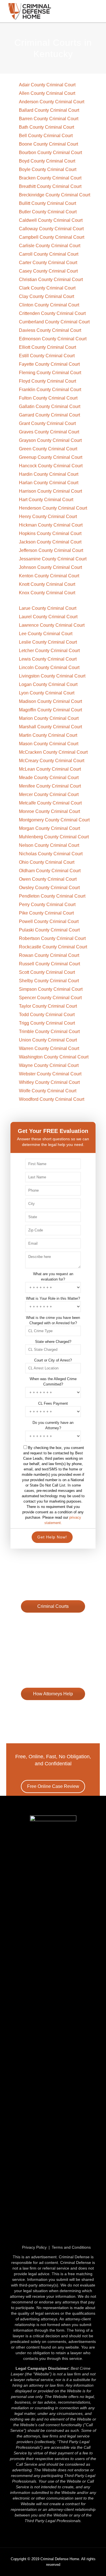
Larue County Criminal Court (48, 608)
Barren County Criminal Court (49, 119)
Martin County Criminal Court (48, 735)
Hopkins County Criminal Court (50, 533)
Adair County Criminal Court (47, 85)
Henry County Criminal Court (48, 517)
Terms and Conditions (71, 2247)
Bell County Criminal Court (46, 136)
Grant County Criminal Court (47, 423)
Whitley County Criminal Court (49, 1082)
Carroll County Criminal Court (49, 254)
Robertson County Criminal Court (52, 938)
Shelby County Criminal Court (49, 981)
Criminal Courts (53, 1606)
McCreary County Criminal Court (52, 761)
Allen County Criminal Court (47, 93)
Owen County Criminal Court (48, 879)
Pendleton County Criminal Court (52, 896)
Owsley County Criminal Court (49, 888)
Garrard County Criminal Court (49, 415)
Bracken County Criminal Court (50, 178)
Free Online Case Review (53, 1622)
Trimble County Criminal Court (49, 1032)
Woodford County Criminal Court (52, 1099)
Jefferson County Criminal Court (51, 550)
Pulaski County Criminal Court (49, 930)
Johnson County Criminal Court (50, 567)
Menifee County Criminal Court (50, 786)
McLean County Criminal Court (50, 769)
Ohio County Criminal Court (47, 862)
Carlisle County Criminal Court (50, 246)
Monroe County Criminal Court (49, 811)
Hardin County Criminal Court (49, 474)
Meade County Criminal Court (49, 778)
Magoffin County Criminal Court (50, 710)
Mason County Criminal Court (49, 744)
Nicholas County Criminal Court (51, 854)
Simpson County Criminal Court (51, 989)
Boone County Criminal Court (48, 144)
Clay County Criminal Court (46, 296)
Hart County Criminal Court (46, 500)
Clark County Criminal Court (47, 288)
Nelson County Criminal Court (49, 845)
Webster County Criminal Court (50, 1074)
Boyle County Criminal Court (48, 169)
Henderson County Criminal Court (53, 508)
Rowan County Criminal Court (49, 955)
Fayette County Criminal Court (49, 364)
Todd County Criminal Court (47, 1015)
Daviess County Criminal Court (50, 330)
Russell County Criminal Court (49, 964)
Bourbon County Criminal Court (50, 153)
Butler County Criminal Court (48, 212)
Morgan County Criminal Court (49, 828)
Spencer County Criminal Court (50, 998)
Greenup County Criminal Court (51, 457)
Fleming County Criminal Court (50, 373)
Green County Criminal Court (48, 449)
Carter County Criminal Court (48, 263)
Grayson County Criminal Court (50, 440)
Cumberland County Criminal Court (54, 322)
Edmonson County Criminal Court (53, 339)
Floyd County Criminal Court (47, 381)
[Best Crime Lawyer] (53, 11)
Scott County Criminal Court (47, 972)
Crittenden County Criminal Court (52, 313)
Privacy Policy (34, 2247)
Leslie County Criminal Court (48, 642)
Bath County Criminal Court (46, 127)
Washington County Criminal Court (54, 1057)
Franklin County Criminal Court (50, 390)
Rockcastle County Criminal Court (53, 947)
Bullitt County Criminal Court (47, 203)
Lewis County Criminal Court (48, 659)
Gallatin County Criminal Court (50, 406)
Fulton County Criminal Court (48, 398)
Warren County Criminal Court (49, 1048)
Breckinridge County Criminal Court (55, 195)
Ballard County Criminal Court (49, 110)
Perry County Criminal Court (47, 905)
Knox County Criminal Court (47, 593)
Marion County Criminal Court (49, 718)
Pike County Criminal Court (46, 913)
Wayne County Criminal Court (49, 1065)
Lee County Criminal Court (46, 634)
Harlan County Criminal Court (49, 483)
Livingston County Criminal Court (52, 676)
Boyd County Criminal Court (47, 161)
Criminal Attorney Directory (53, 1709)
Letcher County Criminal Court (49, 651)
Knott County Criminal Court (47, 584)
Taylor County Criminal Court (48, 1006)
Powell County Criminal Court (49, 921)
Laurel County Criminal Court (48, 617)
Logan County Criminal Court (48, 684)
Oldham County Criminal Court (50, 871)
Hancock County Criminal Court (51, 466)
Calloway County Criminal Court (51, 229)
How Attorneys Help (53, 1694)
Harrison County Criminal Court (50, 491)
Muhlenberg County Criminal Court (54, 837)
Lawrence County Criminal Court (52, 625)
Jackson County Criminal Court (50, 542)
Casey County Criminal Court (48, 271)
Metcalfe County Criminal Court (50, 803)
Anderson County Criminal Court (52, 102)
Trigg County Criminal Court (47, 1023)
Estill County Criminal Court (47, 356)
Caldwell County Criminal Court (51, 220)
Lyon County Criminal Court (47, 693)
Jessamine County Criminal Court (53, 559)
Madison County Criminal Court (50, 701)
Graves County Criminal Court (49, 432)
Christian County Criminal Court (51, 279)
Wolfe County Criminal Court (48, 1091)
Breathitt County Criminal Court (50, 186)
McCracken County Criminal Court (53, 752)
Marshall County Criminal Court (50, 727)
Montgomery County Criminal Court (54, 820)
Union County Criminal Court (48, 1040)
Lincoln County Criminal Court (49, 667)
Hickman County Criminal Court (51, 525)
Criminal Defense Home (60, 2559)
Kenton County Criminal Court (49, 576)
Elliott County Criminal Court (47, 347)
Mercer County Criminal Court (49, 794)
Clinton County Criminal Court (49, 305)
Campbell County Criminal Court (52, 237)
